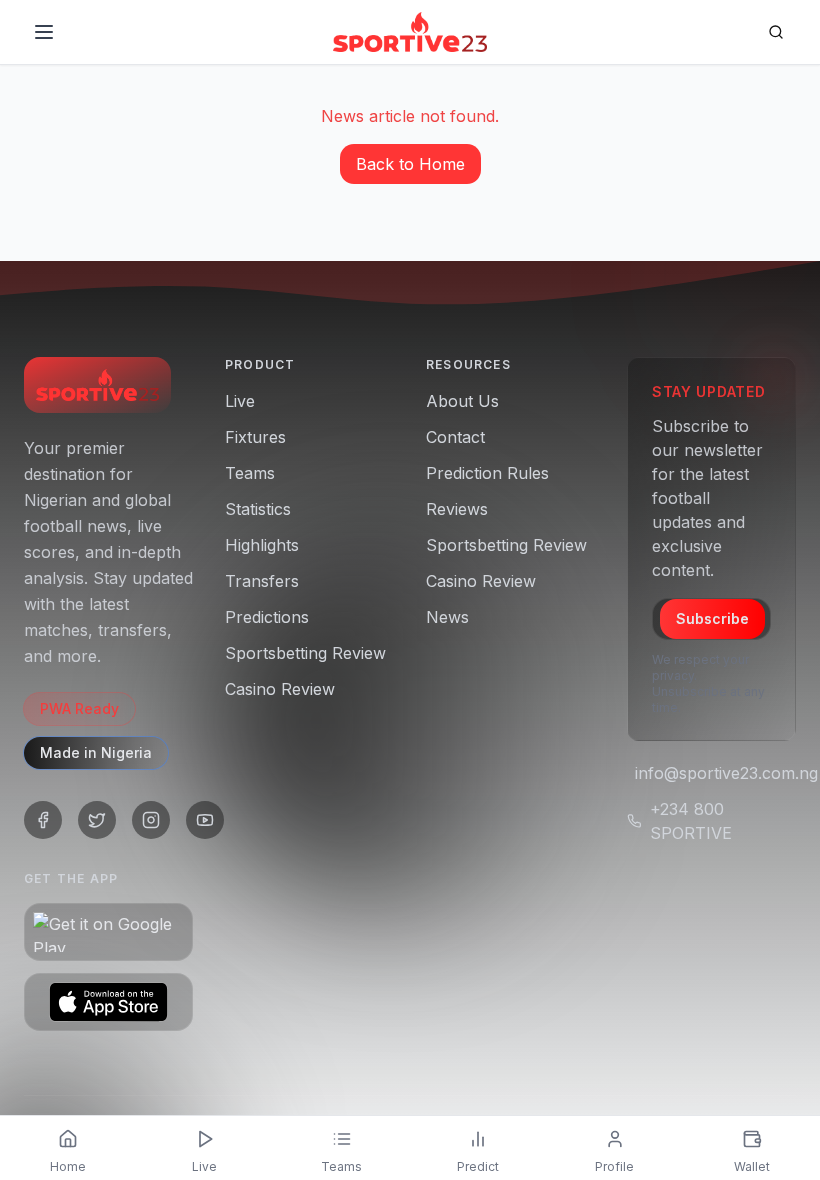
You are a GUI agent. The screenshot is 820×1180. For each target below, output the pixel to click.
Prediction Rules (487, 473)
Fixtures (255, 437)
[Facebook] (43, 820)
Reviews (457, 509)
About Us (462, 401)
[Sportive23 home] (97, 385)
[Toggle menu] (44, 32)
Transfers (262, 581)
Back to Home (410, 164)
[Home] (409, 32)
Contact (455, 437)
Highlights (262, 545)
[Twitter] (97, 820)
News (447, 617)
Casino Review (280, 689)
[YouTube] (205, 820)
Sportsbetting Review (305, 653)
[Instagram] (151, 820)
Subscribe (712, 618)
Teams (250, 473)
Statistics (258, 509)
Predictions (267, 617)
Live (240, 401)
